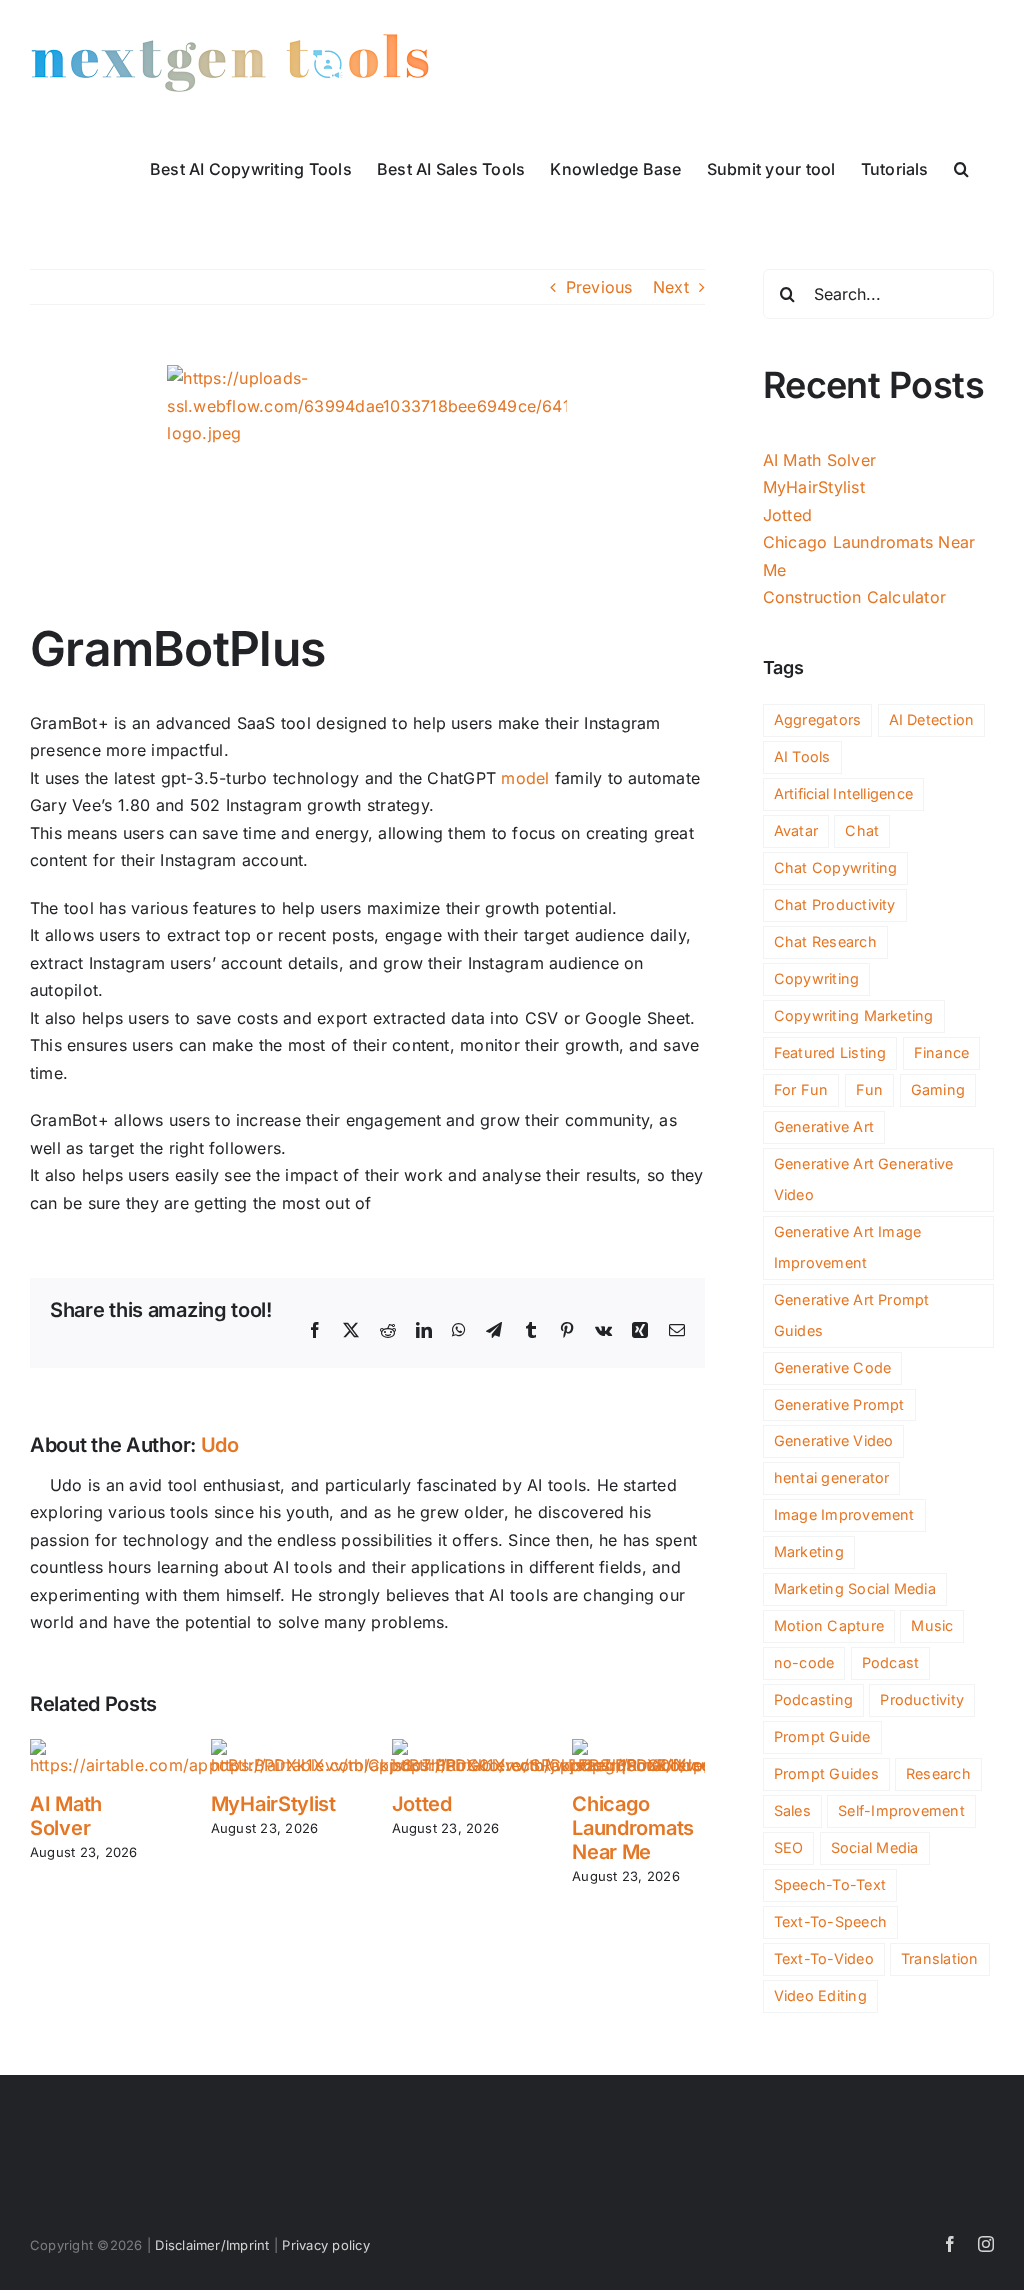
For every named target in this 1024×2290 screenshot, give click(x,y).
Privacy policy (325, 2245)
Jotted (422, 1804)
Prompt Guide (822, 1736)
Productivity (922, 1699)
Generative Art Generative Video (864, 1179)
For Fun (801, 1089)
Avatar (796, 830)
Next (671, 287)
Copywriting (817, 978)
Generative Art (824, 1126)
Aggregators (818, 719)
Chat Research (825, 941)
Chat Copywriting (836, 867)
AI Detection (932, 719)
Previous (599, 287)
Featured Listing (830, 1052)
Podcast (891, 1662)
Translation (940, 1958)
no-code (804, 1662)
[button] (961, 167)
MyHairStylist (273, 1804)
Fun (870, 1089)
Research (938, 1773)
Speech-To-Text (830, 1884)
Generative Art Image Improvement (848, 1247)
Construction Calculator (855, 597)
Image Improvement (844, 1514)
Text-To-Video (824, 1958)
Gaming (938, 1089)
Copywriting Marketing (854, 1015)
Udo (220, 1445)
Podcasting (813, 1699)
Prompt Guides (826, 1773)
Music (932, 1625)
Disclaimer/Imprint (212, 2245)
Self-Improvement (901, 1810)
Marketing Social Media (855, 1588)
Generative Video (834, 1440)
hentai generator (832, 1477)
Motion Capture (829, 1625)
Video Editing (820, 1995)
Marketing (809, 1551)
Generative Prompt (839, 1404)
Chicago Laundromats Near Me (633, 1828)
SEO (789, 1847)
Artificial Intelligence (844, 793)
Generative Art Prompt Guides (852, 1315)
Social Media (875, 1847)
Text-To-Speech (830, 1921)
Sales (792, 1810)
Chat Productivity (835, 904)
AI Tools (802, 756)
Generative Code (833, 1367)
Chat (862, 830)
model (525, 778)
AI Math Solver (66, 1816)
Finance (942, 1052)
